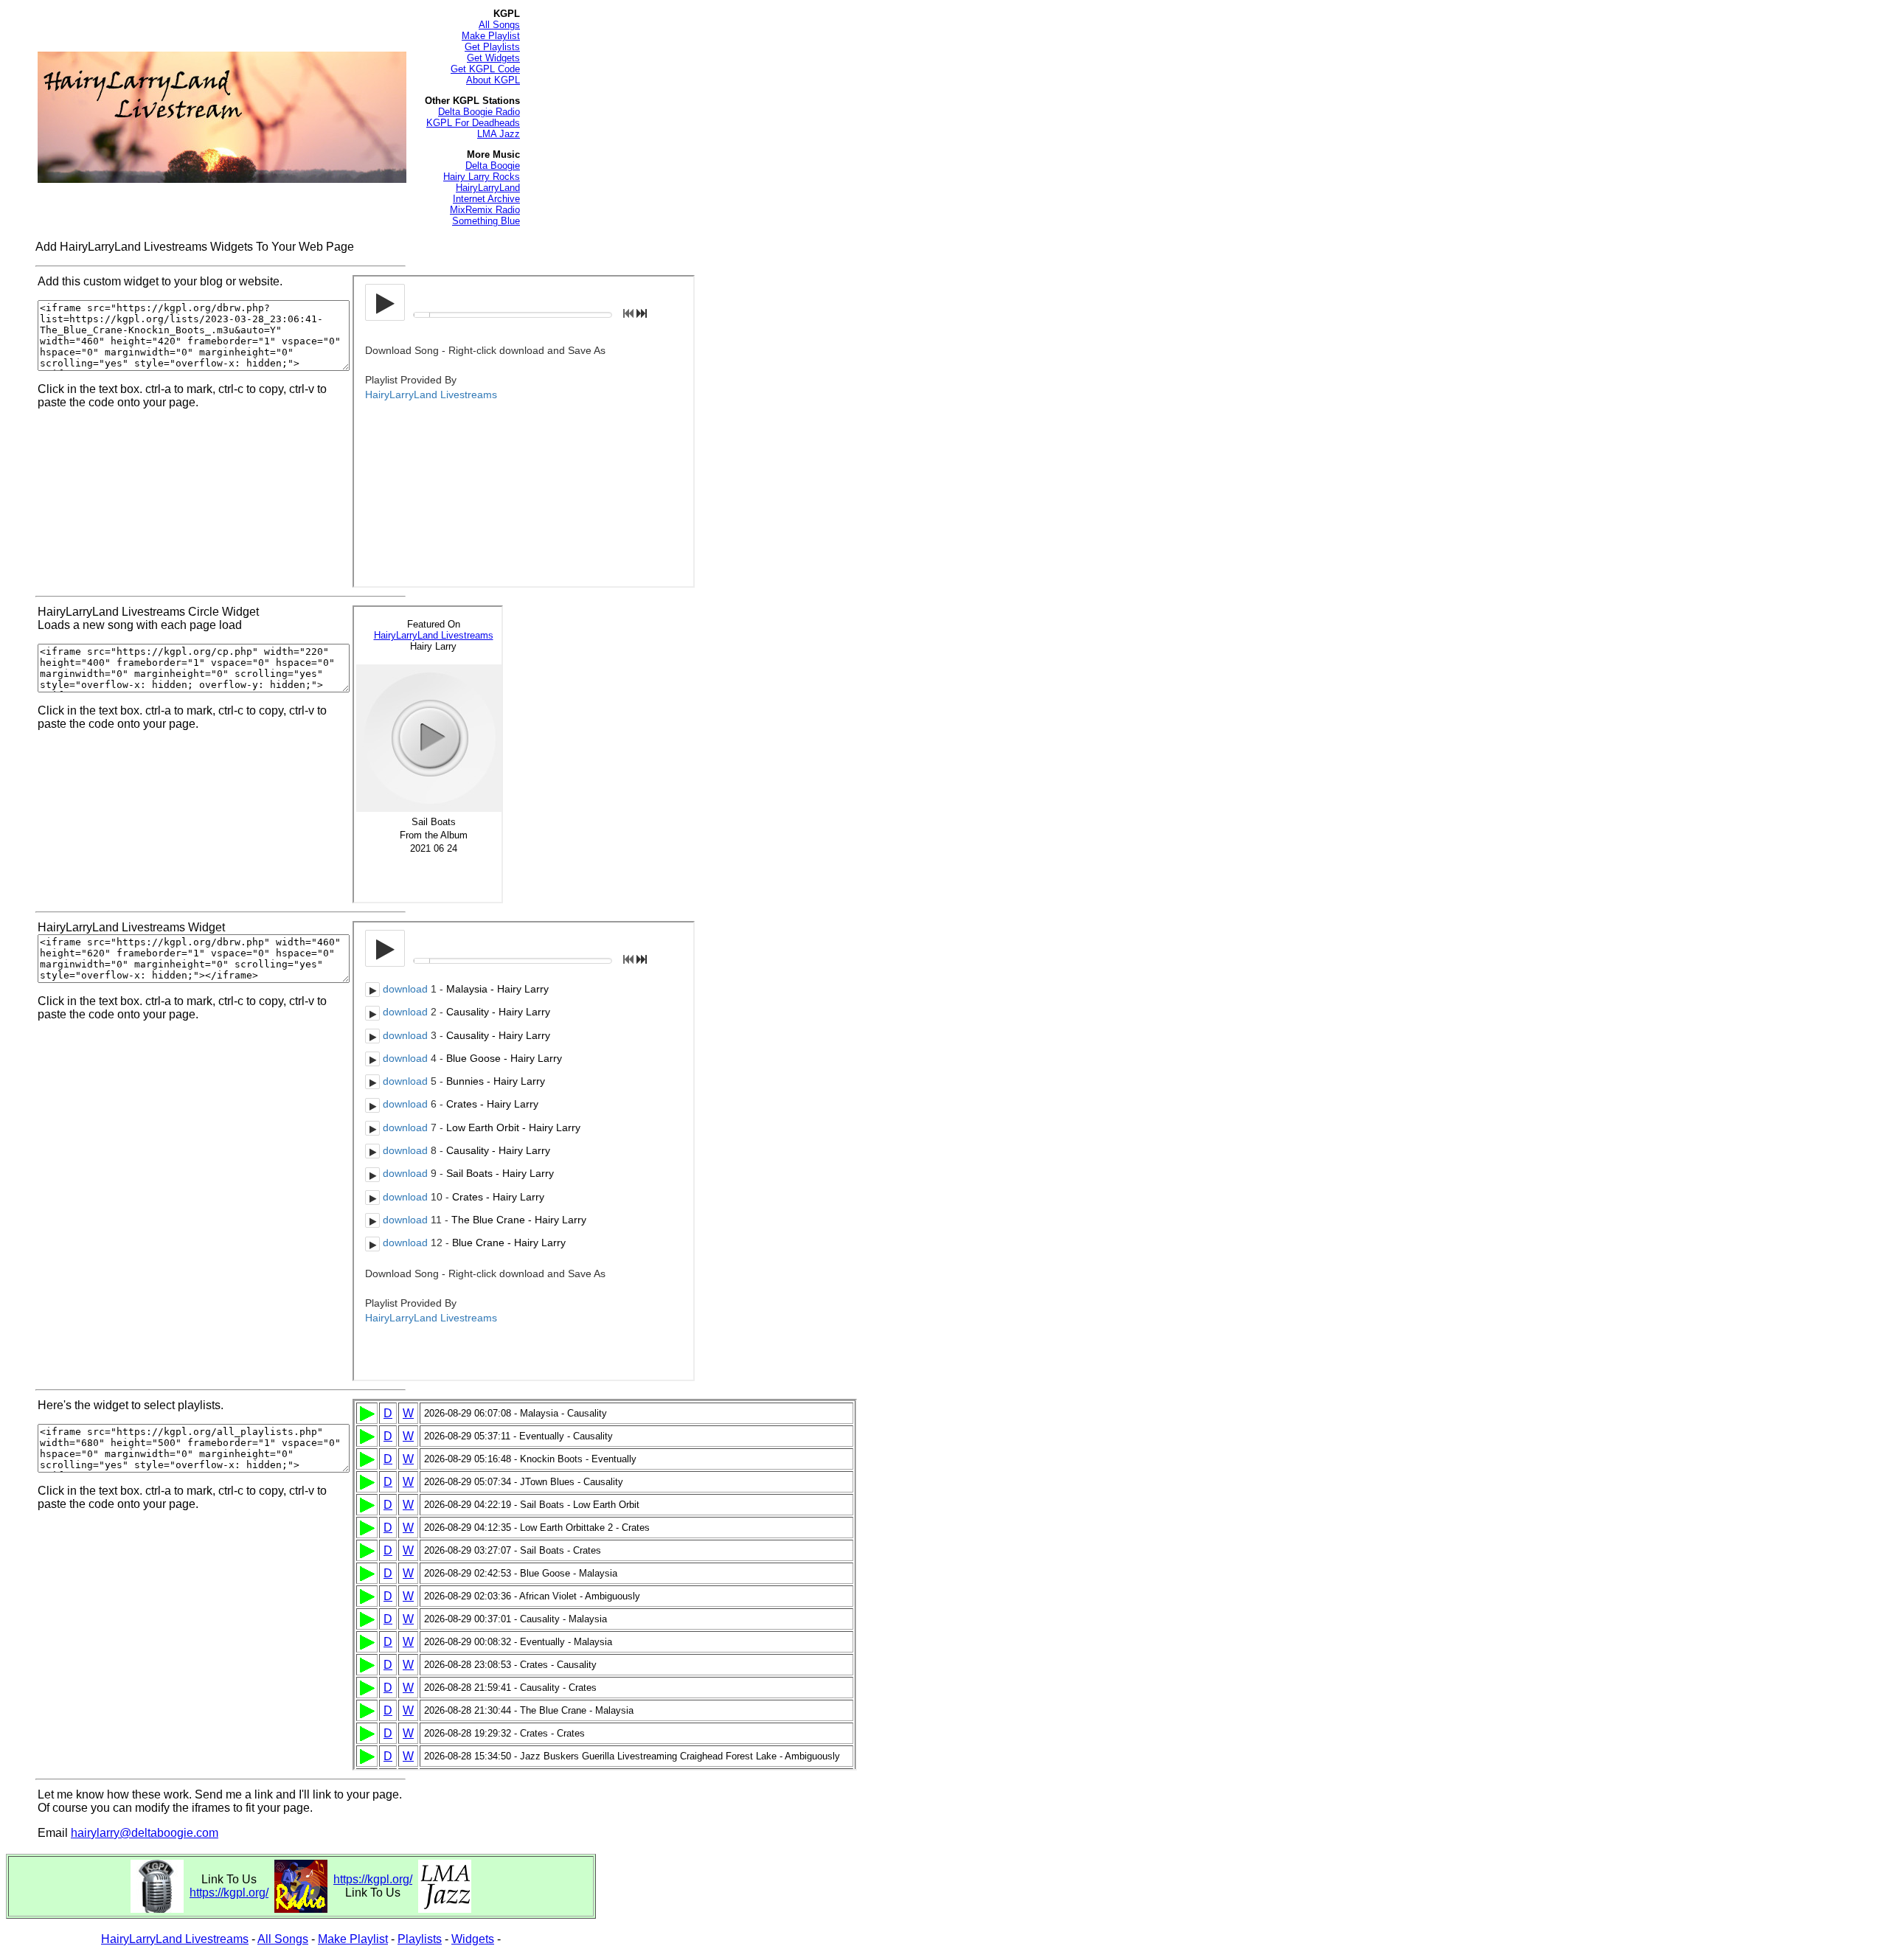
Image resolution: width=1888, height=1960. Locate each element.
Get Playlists (492, 47)
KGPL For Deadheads (473, 123)
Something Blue (486, 221)
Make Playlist (491, 36)
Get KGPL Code (485, 69)
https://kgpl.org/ (229, 1893)
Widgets (473, 1939)
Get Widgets (493, 58)
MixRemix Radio (485, 210)
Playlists (420, 1939)
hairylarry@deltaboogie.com (145, 1833)
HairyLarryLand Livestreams (175, 1939)
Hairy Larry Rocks (482, 177)
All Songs (499, 25)
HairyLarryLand (488, 188)
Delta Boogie (493, 166)
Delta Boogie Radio (479, 112)
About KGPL (493, 80)
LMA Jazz (499, 134)
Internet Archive (486, 199)
